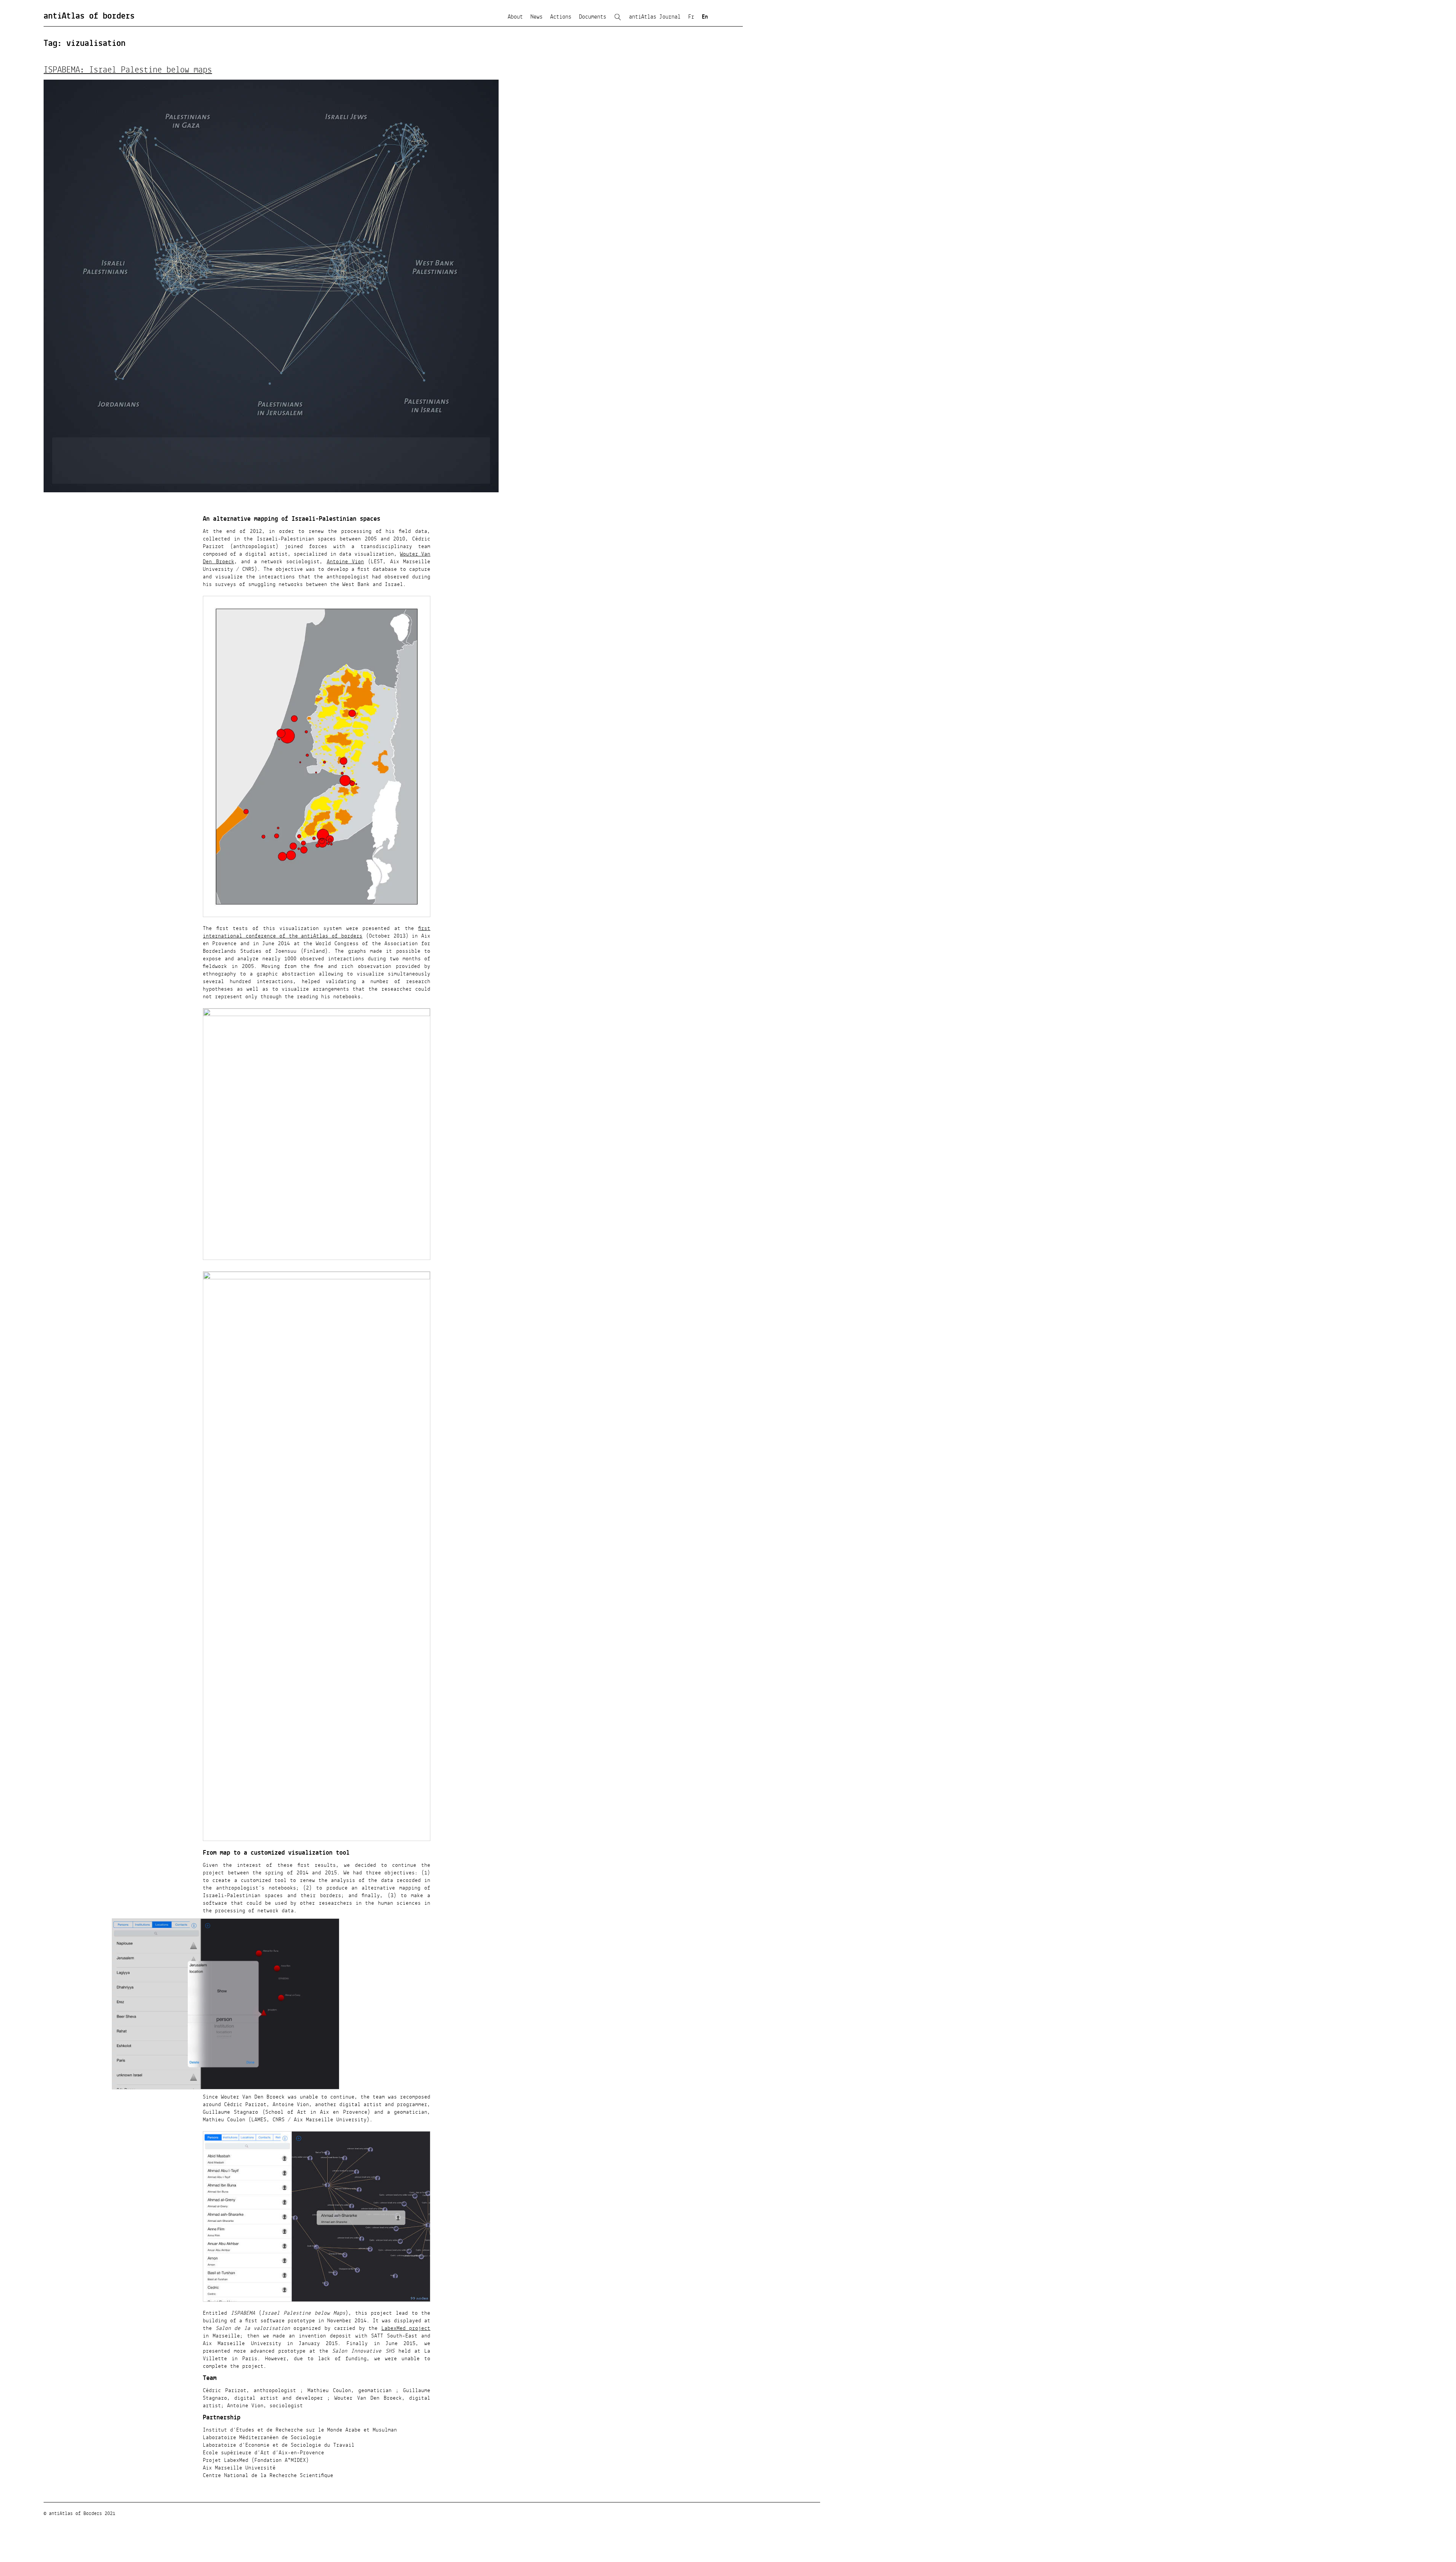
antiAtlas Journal (655, 17)
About (515, 17)
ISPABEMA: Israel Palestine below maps (128, 70)
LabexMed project (406, 2328)
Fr (691, 17)
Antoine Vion (345, 562)
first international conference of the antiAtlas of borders (317, 932)
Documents (593, 17)
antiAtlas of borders (89, 16)
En (705, 17)
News (537, 17)
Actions (561, 17)
